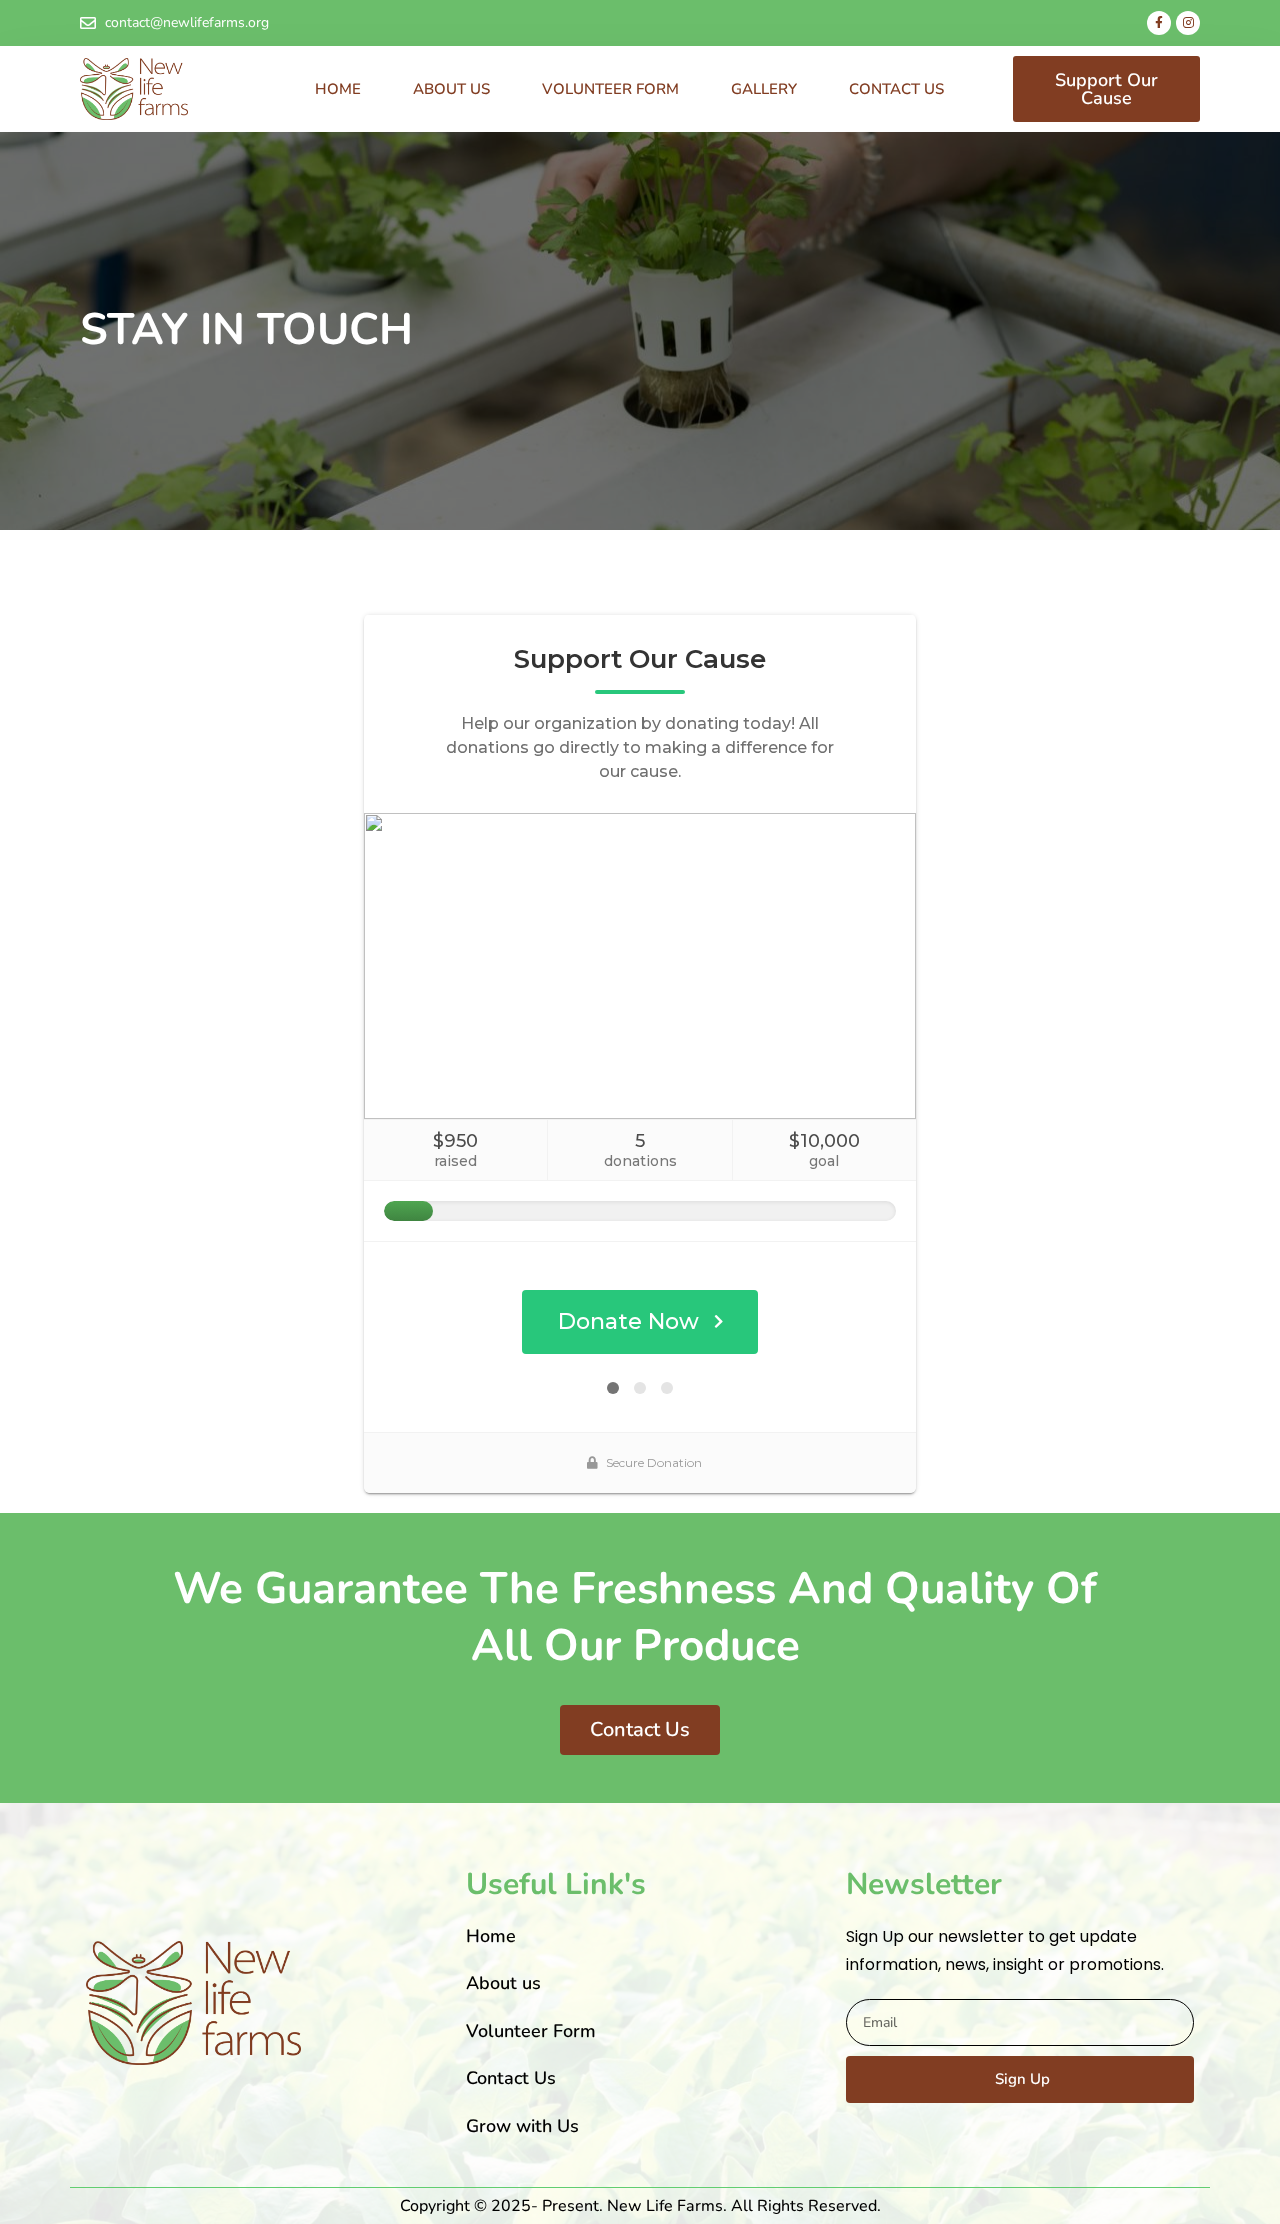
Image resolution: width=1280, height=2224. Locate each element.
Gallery (764, 89)
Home (338, 89)
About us (451, 89)
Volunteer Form (610, 89)
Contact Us (896, 89)
